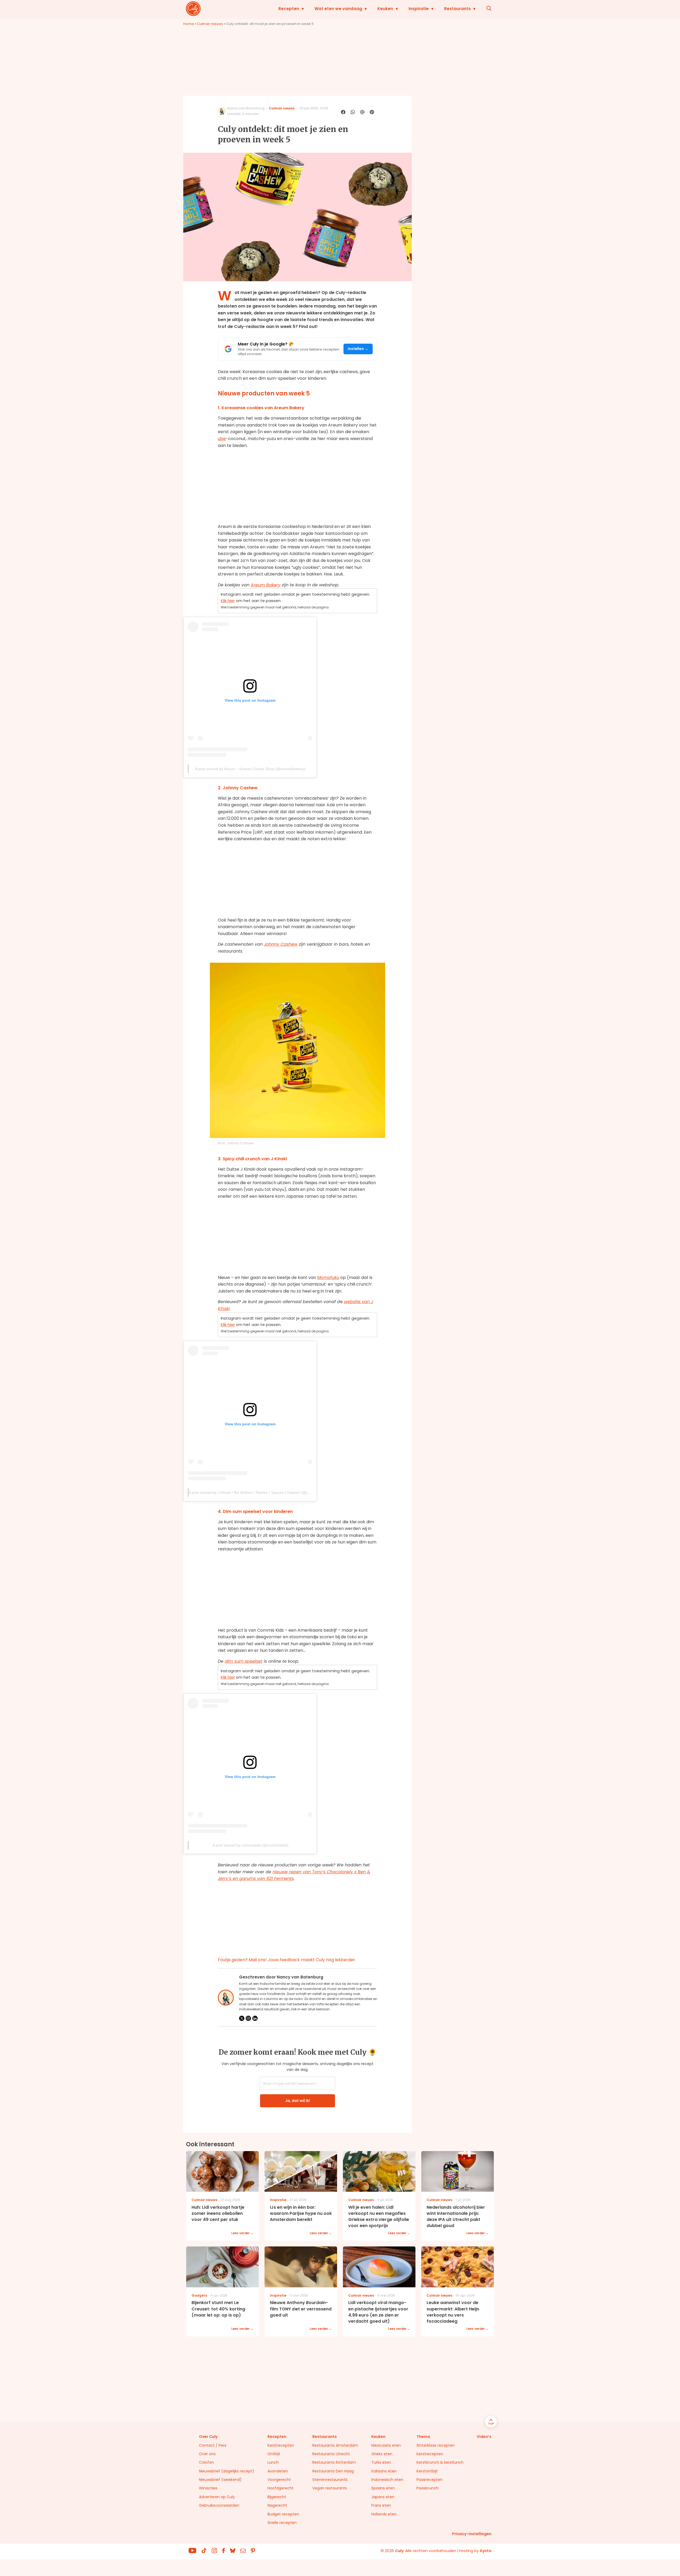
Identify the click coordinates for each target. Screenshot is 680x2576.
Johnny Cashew (281, 944)
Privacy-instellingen (472, 2534)
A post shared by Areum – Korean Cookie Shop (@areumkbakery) (250, 769)
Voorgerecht (279, 2480)
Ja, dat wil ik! (297, 2101)
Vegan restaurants (330, 2488)
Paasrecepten (430, 2480)
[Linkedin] (255, 2018)
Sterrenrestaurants (330, 2480)
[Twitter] (242, 2018)
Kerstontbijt (427, 2471)
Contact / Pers (213, 2445)
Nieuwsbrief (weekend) (220, 2480)
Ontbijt (274, 2454)
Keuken (385, 9)
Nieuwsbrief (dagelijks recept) (227, 2471)
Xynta (486, 2551)
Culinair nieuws (210, 24)
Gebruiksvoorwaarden (219, 2505)
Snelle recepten (282, 2523)
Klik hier (228, 601)
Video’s (484, 2437)
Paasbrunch (428, 2488)
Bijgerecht (277, 2497)
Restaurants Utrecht (331, 2454)
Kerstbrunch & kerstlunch (440, 2462)
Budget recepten (283, 2514)
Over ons (207, 2454)
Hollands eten (384, 2514)
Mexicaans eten (386, 2445)
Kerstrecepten (281, 2445)
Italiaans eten (384, 2471)
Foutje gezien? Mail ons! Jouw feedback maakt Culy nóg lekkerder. (287, 1960)
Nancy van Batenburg (246, 108)
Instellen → (358, 349)
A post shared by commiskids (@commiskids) (250, 1845)
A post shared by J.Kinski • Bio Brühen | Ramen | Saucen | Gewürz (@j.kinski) (254, 1492)
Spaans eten (383, 2488)
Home (189, 24)
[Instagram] (248, 2018)
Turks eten (381, 2462)
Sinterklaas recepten (436, 2445)
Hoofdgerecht (280, 2488)
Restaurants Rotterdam (334, 2462)
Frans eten (381, 2505)
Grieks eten (382, 2454)
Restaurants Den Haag (333, 2471)
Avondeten (278, 2471)
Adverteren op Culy (217, 2497)
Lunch (273, 2462)
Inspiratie (419, 9)
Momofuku (328, 1278)
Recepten (289, 9)
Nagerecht (277, 2505)
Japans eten (383, 2497)
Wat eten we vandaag (338, 9)
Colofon (206, 2462)
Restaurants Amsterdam (335, 2445)
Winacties (208, 2488)
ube (222, 439)
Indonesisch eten (387, 2480)
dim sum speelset (244, 1661)
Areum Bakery (266, 585)
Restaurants (457, 9)
